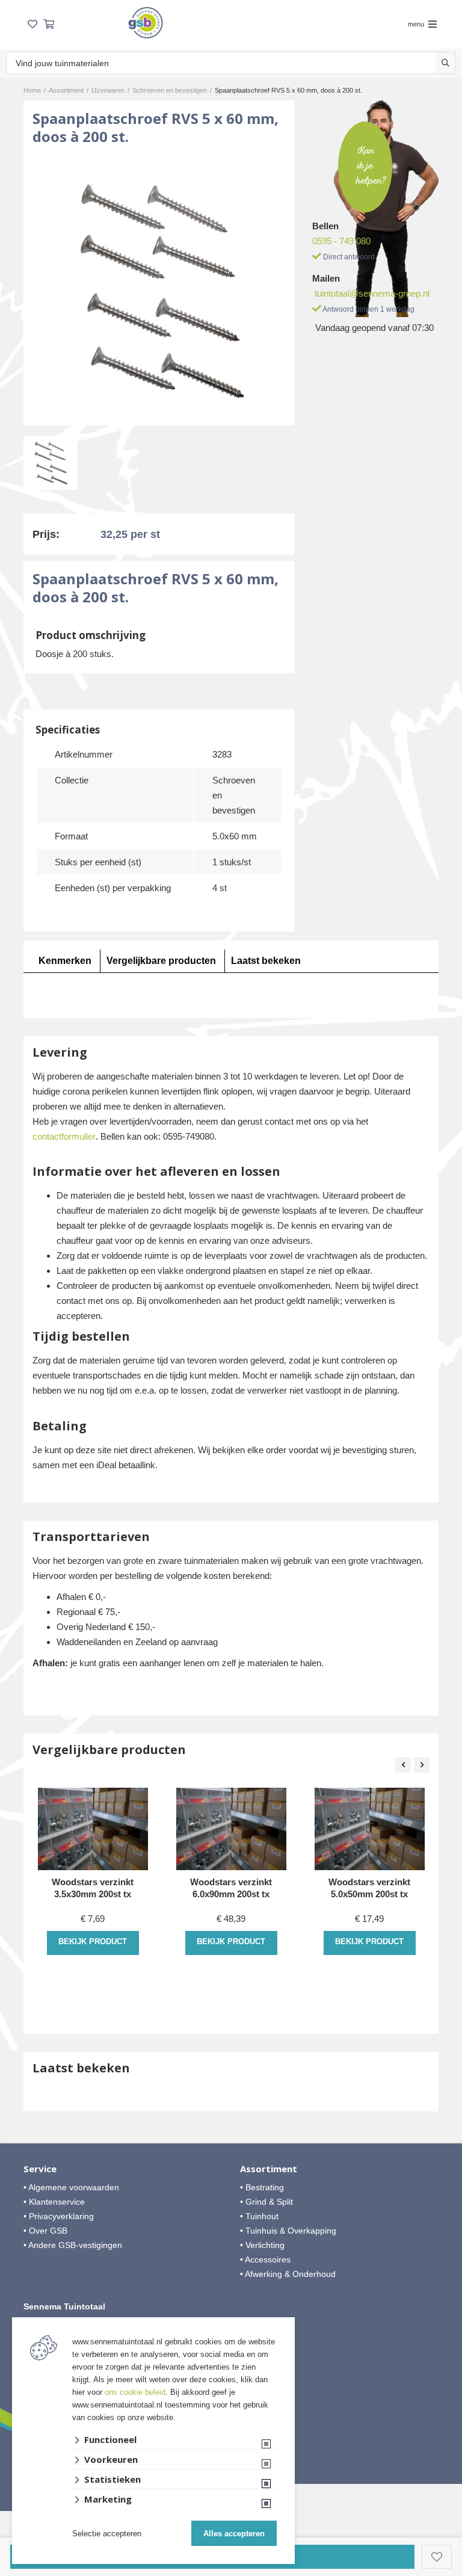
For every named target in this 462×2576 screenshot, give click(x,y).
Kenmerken (65, 961)
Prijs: (46, 534)
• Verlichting (262, 2245)
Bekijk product (93, 1941)
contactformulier (64, 1136)
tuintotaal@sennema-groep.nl (372, 293)
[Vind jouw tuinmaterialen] (445, 63)
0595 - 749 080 (341, 241)
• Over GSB (45, 2231)
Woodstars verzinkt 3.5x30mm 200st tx (93, 1888)
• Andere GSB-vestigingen (73, 2245)
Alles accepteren (234, 2534)
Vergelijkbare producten (161, 961)
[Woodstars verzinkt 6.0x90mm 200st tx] (231, 1829)
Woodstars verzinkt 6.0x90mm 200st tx (231, 1888)
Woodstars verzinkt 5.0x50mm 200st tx (369, 1888)
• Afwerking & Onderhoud (288, 2274)
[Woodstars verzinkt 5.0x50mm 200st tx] (370, 1829)
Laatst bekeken (266, 961)
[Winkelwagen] (49, 24)
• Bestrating (262, 2187)
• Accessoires (265, 2259)
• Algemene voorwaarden (71, 2187)
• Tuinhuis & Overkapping (288, 2231)
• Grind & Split (266, 2202)
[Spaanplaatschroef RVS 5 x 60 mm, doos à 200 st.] (159, 290)
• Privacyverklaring (59, 2216)
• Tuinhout (259, 2216)
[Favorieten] (32, 24)
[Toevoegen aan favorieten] (437, 2557)
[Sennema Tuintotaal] (146, 23)
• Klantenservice (54, 2202)
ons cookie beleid (135, 2392)
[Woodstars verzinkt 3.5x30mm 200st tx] (93, 1829)
